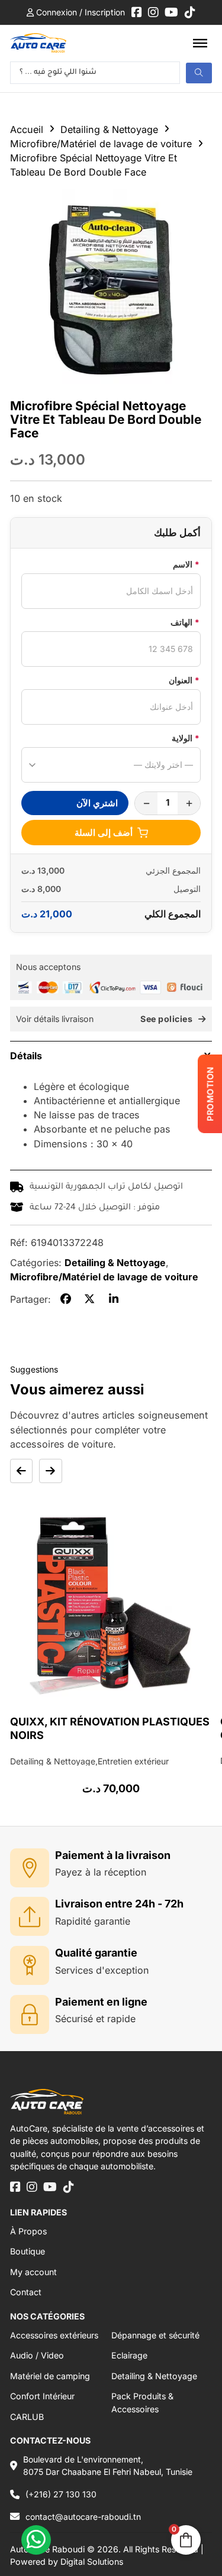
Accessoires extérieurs (54, 2335)
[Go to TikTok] (190, 12)
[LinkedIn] (114, 1299)
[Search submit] (199, 73)
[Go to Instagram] (153, 12)
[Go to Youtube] (171, 12)
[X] (89, 1299)
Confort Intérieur (42, 2396)
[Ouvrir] (200, 43)
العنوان (184, 680)
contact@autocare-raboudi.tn (83, 2517)
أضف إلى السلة (104, 833)
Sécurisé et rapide (95, 2019)
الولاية (186, 738)
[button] (111, 1055)
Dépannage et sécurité (155, 2335)
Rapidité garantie (93, 1921)
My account (33, 2272)
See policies (166, 1019)
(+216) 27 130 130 (61, 2494)
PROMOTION (210, 1094)
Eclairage (129, 2355)
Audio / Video (37, 2355)
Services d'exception (102, 1970)
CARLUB (27, 2417)
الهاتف (185, 622)
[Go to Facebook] (137, 12)
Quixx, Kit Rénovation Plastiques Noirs (110, 1728)
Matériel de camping (50, 2376)
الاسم (186, 564)
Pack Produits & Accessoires (142, 2402)
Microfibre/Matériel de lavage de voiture (101, 144)
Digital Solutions (92, 2562)
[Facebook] (66, 1299)
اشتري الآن (97, 803)
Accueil (27, 129)
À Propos (28, 2231)
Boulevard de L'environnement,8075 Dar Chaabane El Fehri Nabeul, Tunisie (108, 2465)
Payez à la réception (101, 1872)
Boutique (28, 2251)
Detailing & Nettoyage (109, 129)
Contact (26, 2292)
